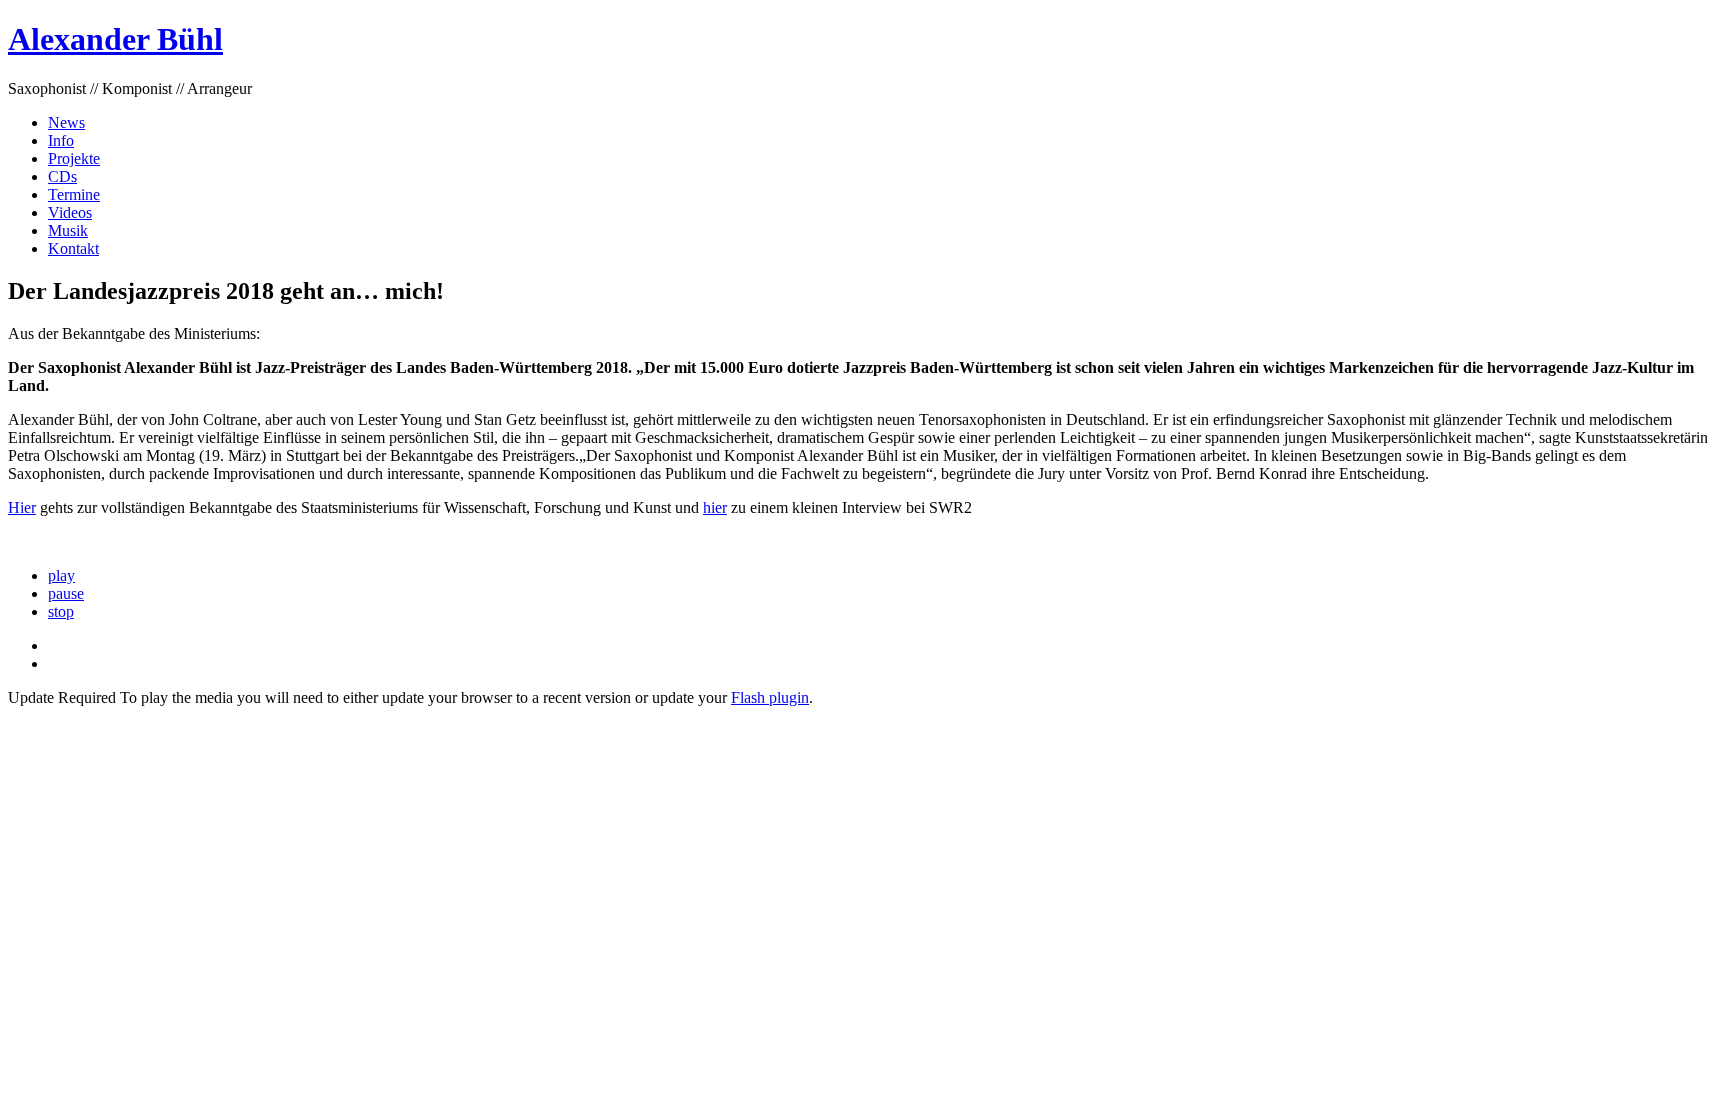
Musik (68, 230)
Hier (22, 507)
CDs (62, 176)
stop (61, 611)
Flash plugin (770, 697)
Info (61, 140)
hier (715, 507)
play (61, 575)
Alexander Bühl (115, 39)
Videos (70, 212)
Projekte (74, 158)
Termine (74, 194)
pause (66, 593)
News (66, 122)
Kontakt (73, 248)
